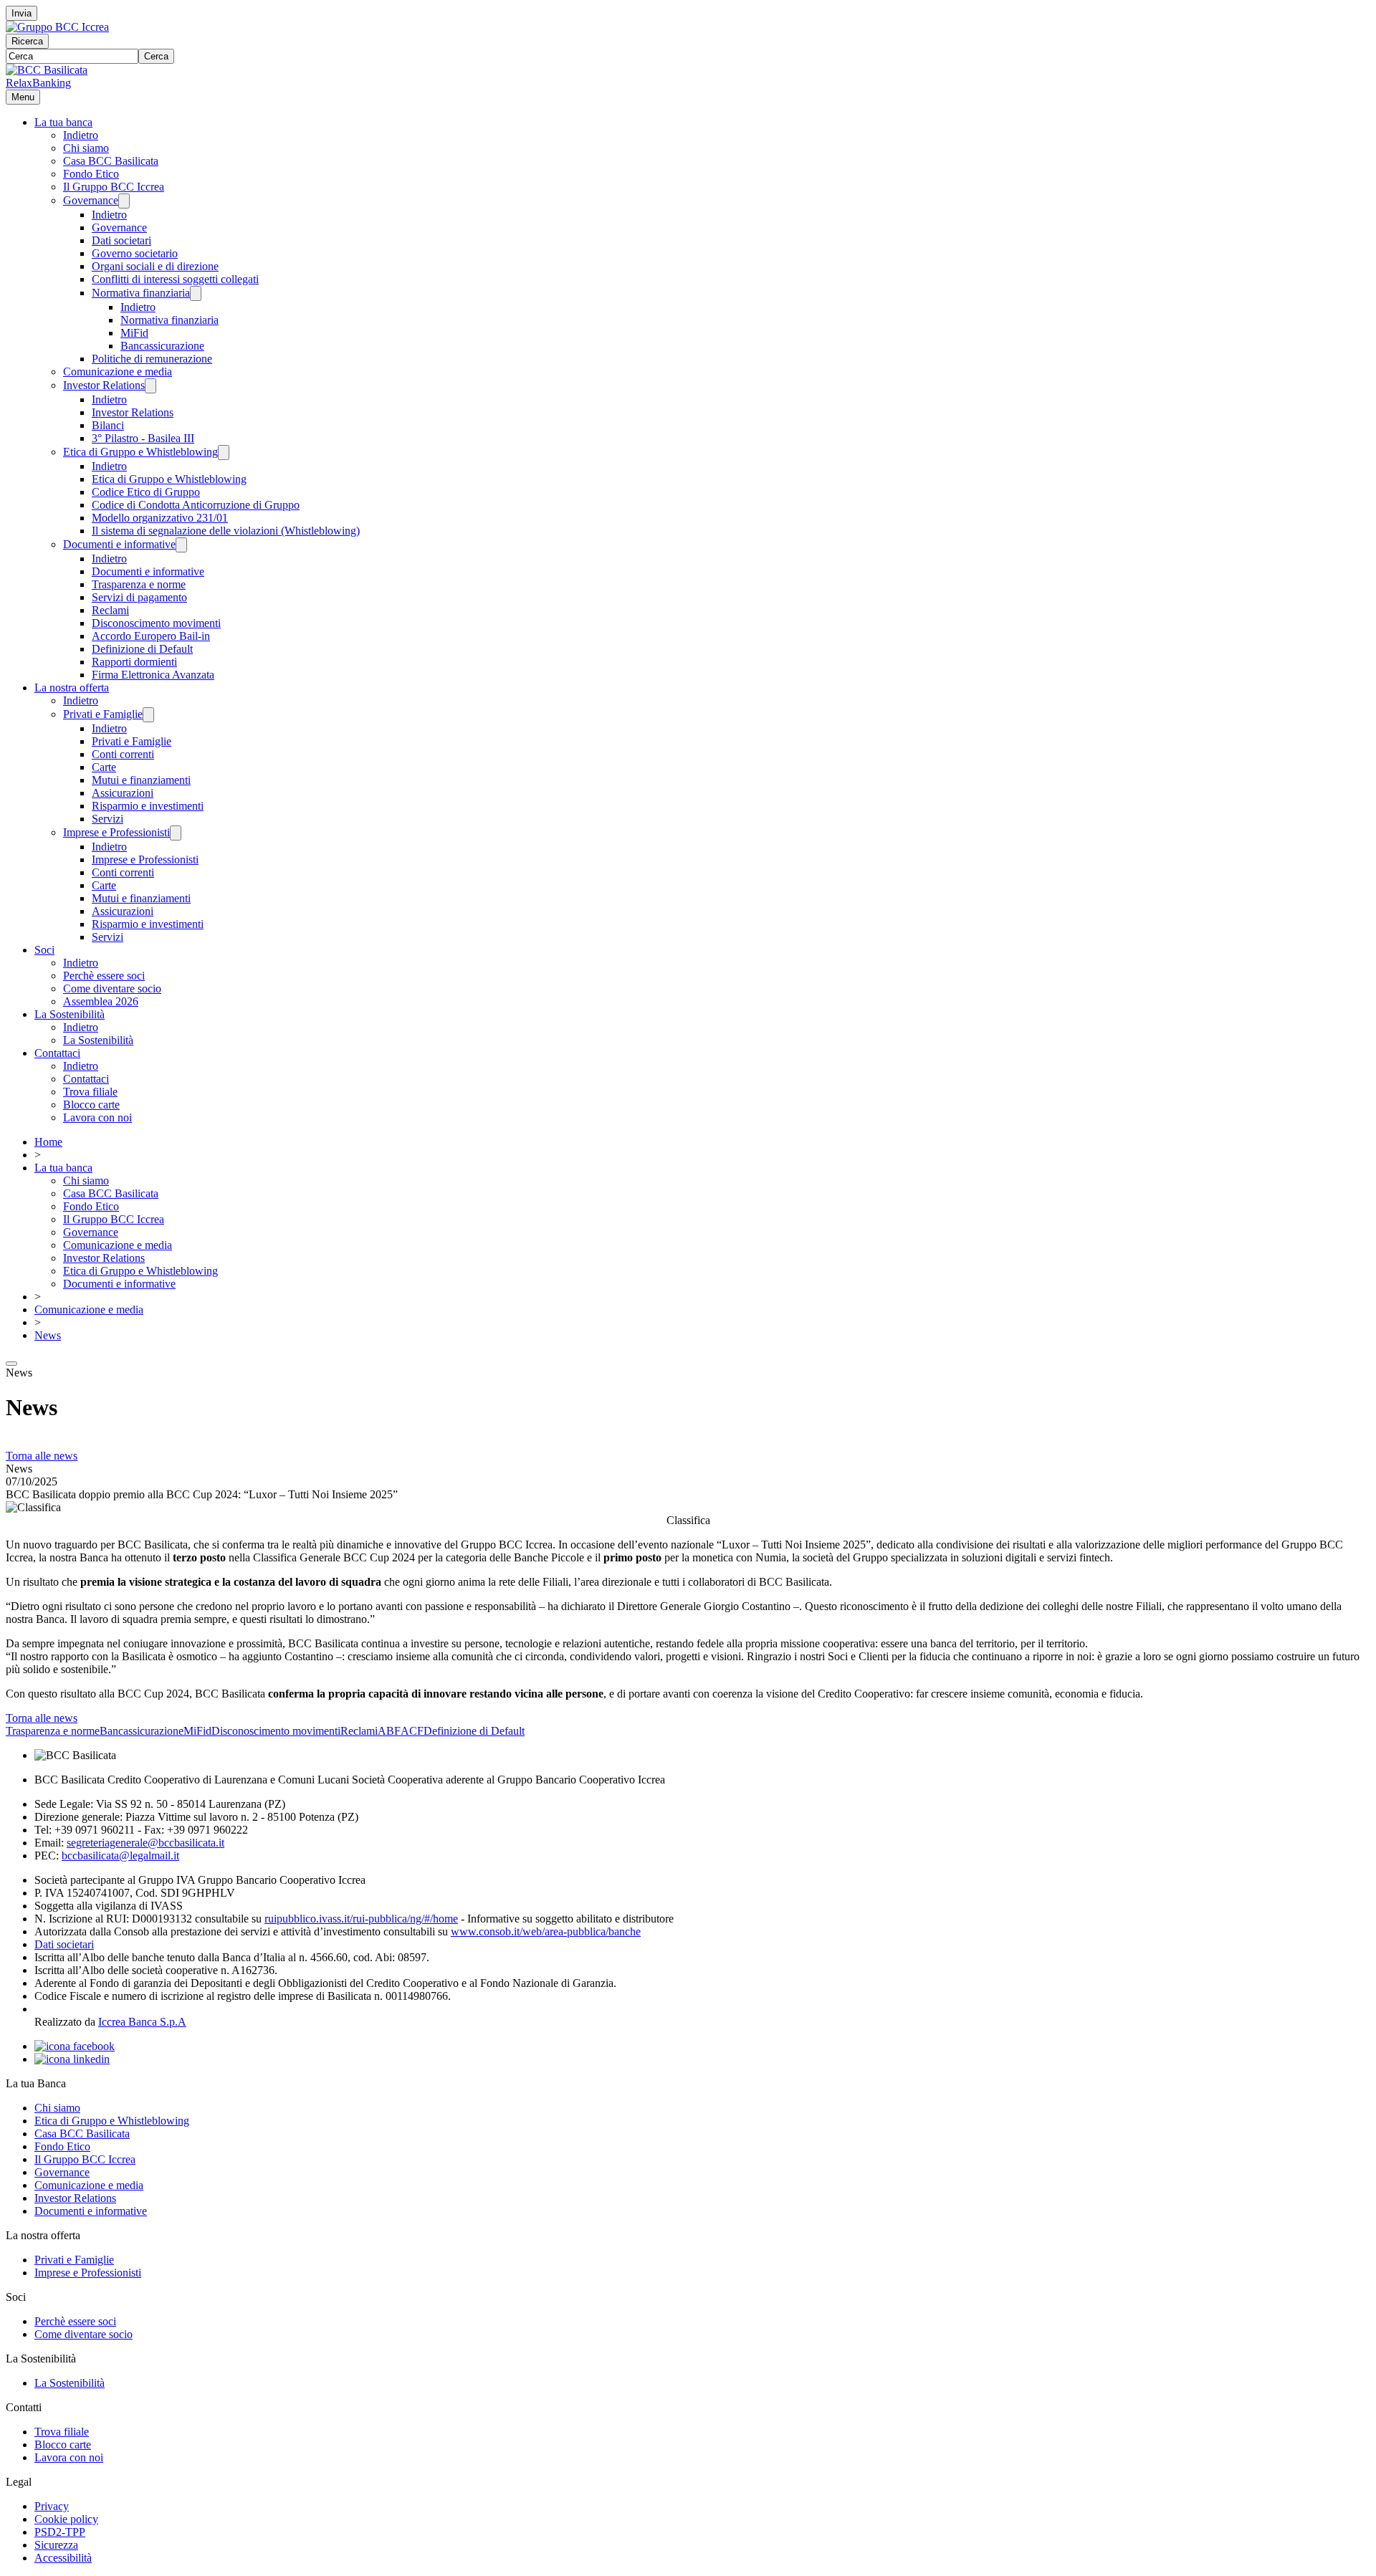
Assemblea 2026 (101, 1001)
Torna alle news (42, 1456)
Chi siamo (86, 148)
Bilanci (108, 425)
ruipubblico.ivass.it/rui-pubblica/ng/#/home (361, 1919)
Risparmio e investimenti (148, 806)
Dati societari (121, 240)
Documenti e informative (119, 544)
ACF (412, 1731)
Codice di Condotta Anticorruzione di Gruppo (196, 505)
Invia (21, 13)
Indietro (81, 135)
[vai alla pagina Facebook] (75, 2046)
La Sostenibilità (70, 1014)
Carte (104, 767)
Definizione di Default (142, 649)
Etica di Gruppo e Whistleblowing (140, 452)
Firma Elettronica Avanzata (153, 675)
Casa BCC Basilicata (111, 161)
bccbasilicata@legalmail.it (120, 1856)
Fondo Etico (91, 174)
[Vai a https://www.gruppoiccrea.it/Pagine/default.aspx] (57, 27)
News (48, 1335)
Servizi (107, 819)
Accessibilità (63, 2558)
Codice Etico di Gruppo (146, 492)
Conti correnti (123, 754)
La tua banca (63, 122)
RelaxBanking (38, 83)
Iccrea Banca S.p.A (142, 2022)
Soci (44, 950)
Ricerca (27, 41)
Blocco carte (91, 1105)
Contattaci (57, 1053)
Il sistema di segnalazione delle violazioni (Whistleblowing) (226, 531)
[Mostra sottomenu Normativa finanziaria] (196, 293)
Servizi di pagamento (139, 597)
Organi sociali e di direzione (155, 266)
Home (48, 1142)
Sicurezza (56, 2545)
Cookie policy (66, 2519)
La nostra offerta (72, 688)
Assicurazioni (123, 793)
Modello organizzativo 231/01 (160, 518)
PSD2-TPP (60, 2532)
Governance (91, 200)
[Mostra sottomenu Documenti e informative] (181, 545)
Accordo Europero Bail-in (151, 636)
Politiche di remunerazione (152, 359)
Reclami (110, 610)
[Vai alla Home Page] (47, 70)
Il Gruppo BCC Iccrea (114, 187)
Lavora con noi (97, 1117)
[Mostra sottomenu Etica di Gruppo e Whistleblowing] (224, 453)
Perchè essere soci (104, 976)
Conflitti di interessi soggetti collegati (175, 279)
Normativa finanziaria (141, 293)
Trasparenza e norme (139, 584)
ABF (389, 1731)
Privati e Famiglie (103, 714)
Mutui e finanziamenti (141, 780)
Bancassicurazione (162, 346)
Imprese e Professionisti (116, 832)
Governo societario (135, 253)
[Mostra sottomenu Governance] (124, 201)
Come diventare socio (112, 988)
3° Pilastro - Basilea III (143, 438)
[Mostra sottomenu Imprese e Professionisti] (176, 833)
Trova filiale (90, 1092)
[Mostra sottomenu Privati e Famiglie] (148, 715)
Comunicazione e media (118, 372)
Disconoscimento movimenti (156, 623)
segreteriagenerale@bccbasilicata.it (145, 1843)
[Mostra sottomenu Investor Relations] (150, 386)
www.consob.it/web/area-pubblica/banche (546, 1931)
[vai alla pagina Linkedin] (72, 2059)
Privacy (52, 2506)
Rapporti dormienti (134, 662)
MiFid (134, 333)
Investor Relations (104, 385)
